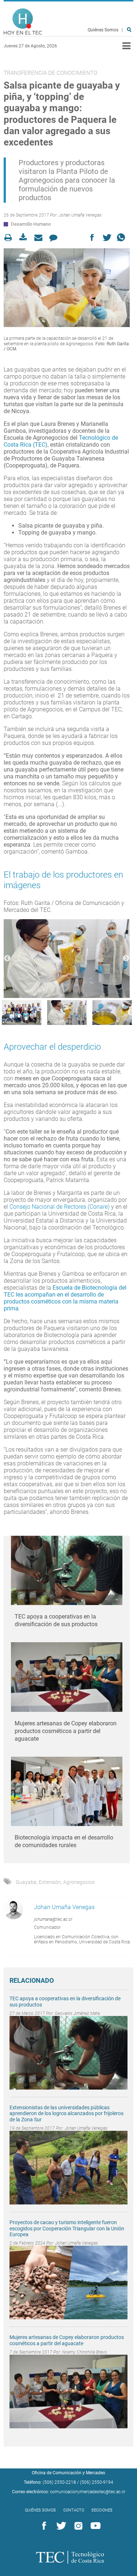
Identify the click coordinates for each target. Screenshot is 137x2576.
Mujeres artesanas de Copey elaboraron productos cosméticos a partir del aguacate (66, 1731)
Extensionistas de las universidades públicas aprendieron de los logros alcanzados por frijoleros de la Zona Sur (66, 2114)
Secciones (102, 2510)
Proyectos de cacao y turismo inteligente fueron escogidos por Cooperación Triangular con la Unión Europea (67, 2229)
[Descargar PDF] (25, 238)
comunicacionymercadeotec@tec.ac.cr (88, 2492)
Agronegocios (79, 1882)
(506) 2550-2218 (59, 2482)
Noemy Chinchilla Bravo (85, 2352)
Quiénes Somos (103, 30)
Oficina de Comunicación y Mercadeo (68, 2473)
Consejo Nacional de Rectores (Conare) (60, 1207)
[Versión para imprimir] (10, 238)
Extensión (50, 1882)
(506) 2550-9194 (97, 2482)
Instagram (77, 2526)
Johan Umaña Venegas (80, 215)
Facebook (43, 2526)
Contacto (74, 2510)
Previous (7, 959)
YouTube (94, 2526)
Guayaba (26, 1882)
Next (126, 959)
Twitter (60, 2526)
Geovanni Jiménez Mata (77, 2013)
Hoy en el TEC (23, 22)
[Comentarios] (55, 238)
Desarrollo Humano (31, 224)
